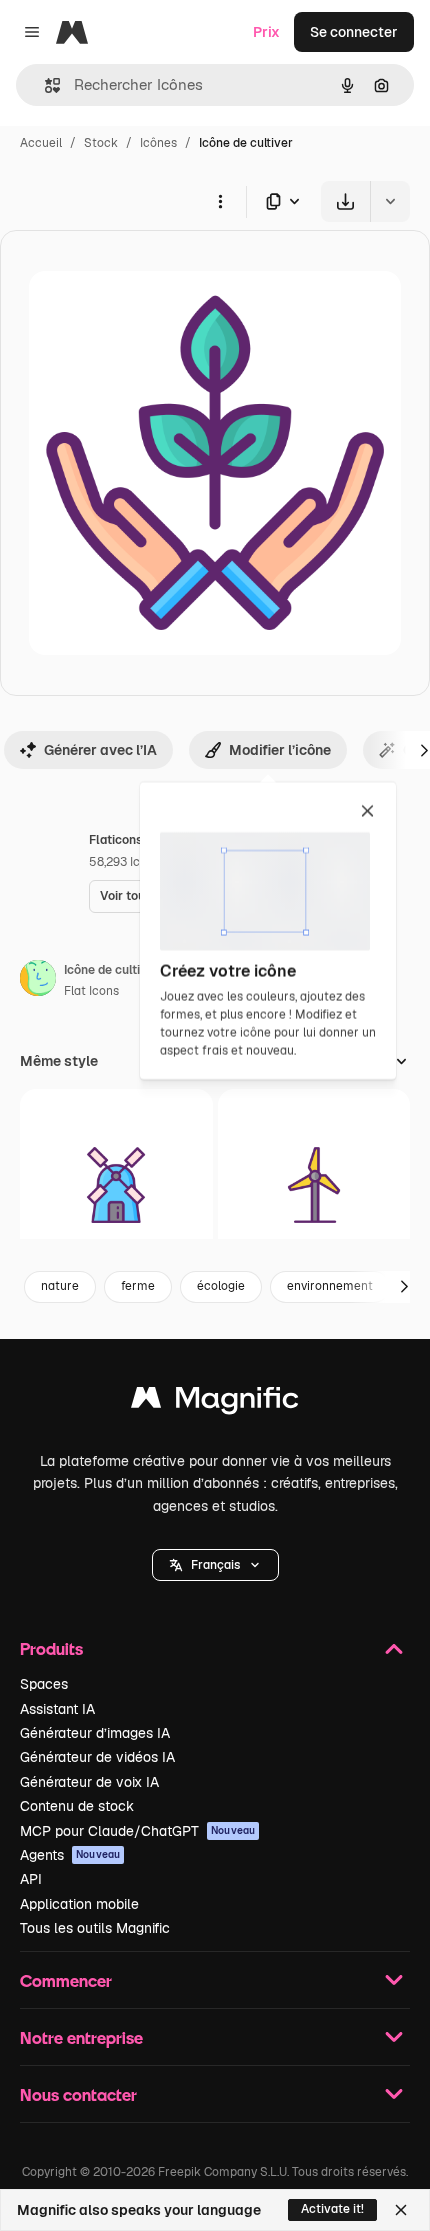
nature (60, 1286)
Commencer (66, 1980)
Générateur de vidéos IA (97, 1757)
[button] (215, 1565)
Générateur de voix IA (89, 1782)
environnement (330, 1286)
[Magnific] (215, 1402)
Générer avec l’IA (100, 750)
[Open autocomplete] (44, 85)
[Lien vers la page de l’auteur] (38, 981)
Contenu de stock (77, 1806)
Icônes (158, 143)
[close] (367, 812)
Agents (70, 1855)
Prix (266, 32)
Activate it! (332, 2209)
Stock (101, 143)
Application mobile (79, 1904)
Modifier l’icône (280, 750)
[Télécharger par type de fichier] (284, 201)
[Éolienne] (314, 1185)
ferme (138, 1286)
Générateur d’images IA (95, 1733)
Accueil (41, 143)
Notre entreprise (81, 2037)
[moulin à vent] (116, 1185)
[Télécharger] (345, 201)
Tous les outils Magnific (95, 1928)
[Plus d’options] (220, 201)
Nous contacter (78, 2094)
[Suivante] (404, 1287)
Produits (51, 1648)
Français (215, 1565)
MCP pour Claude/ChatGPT (137, 1831)
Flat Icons (91, 991)
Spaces (44, 1684)
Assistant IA (57, 1709)
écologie (221, 1286)
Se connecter (354, 32)
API (31, 1879)
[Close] (401, 2210)
